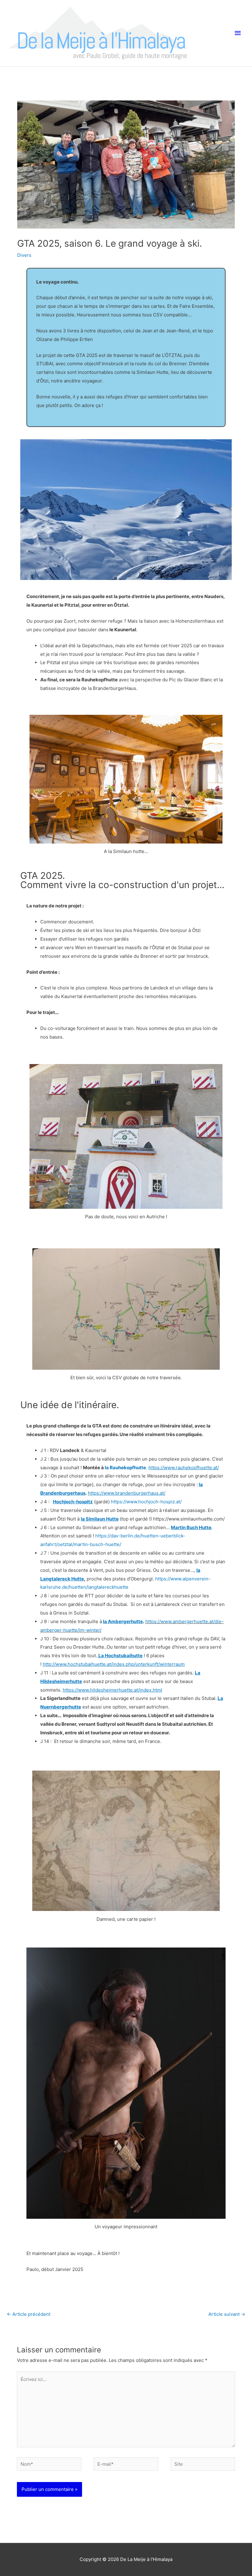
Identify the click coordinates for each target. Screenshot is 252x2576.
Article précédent (29, 2314)
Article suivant (227, 2314)
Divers (24, 255)
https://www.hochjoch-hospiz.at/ (146, 1502)
